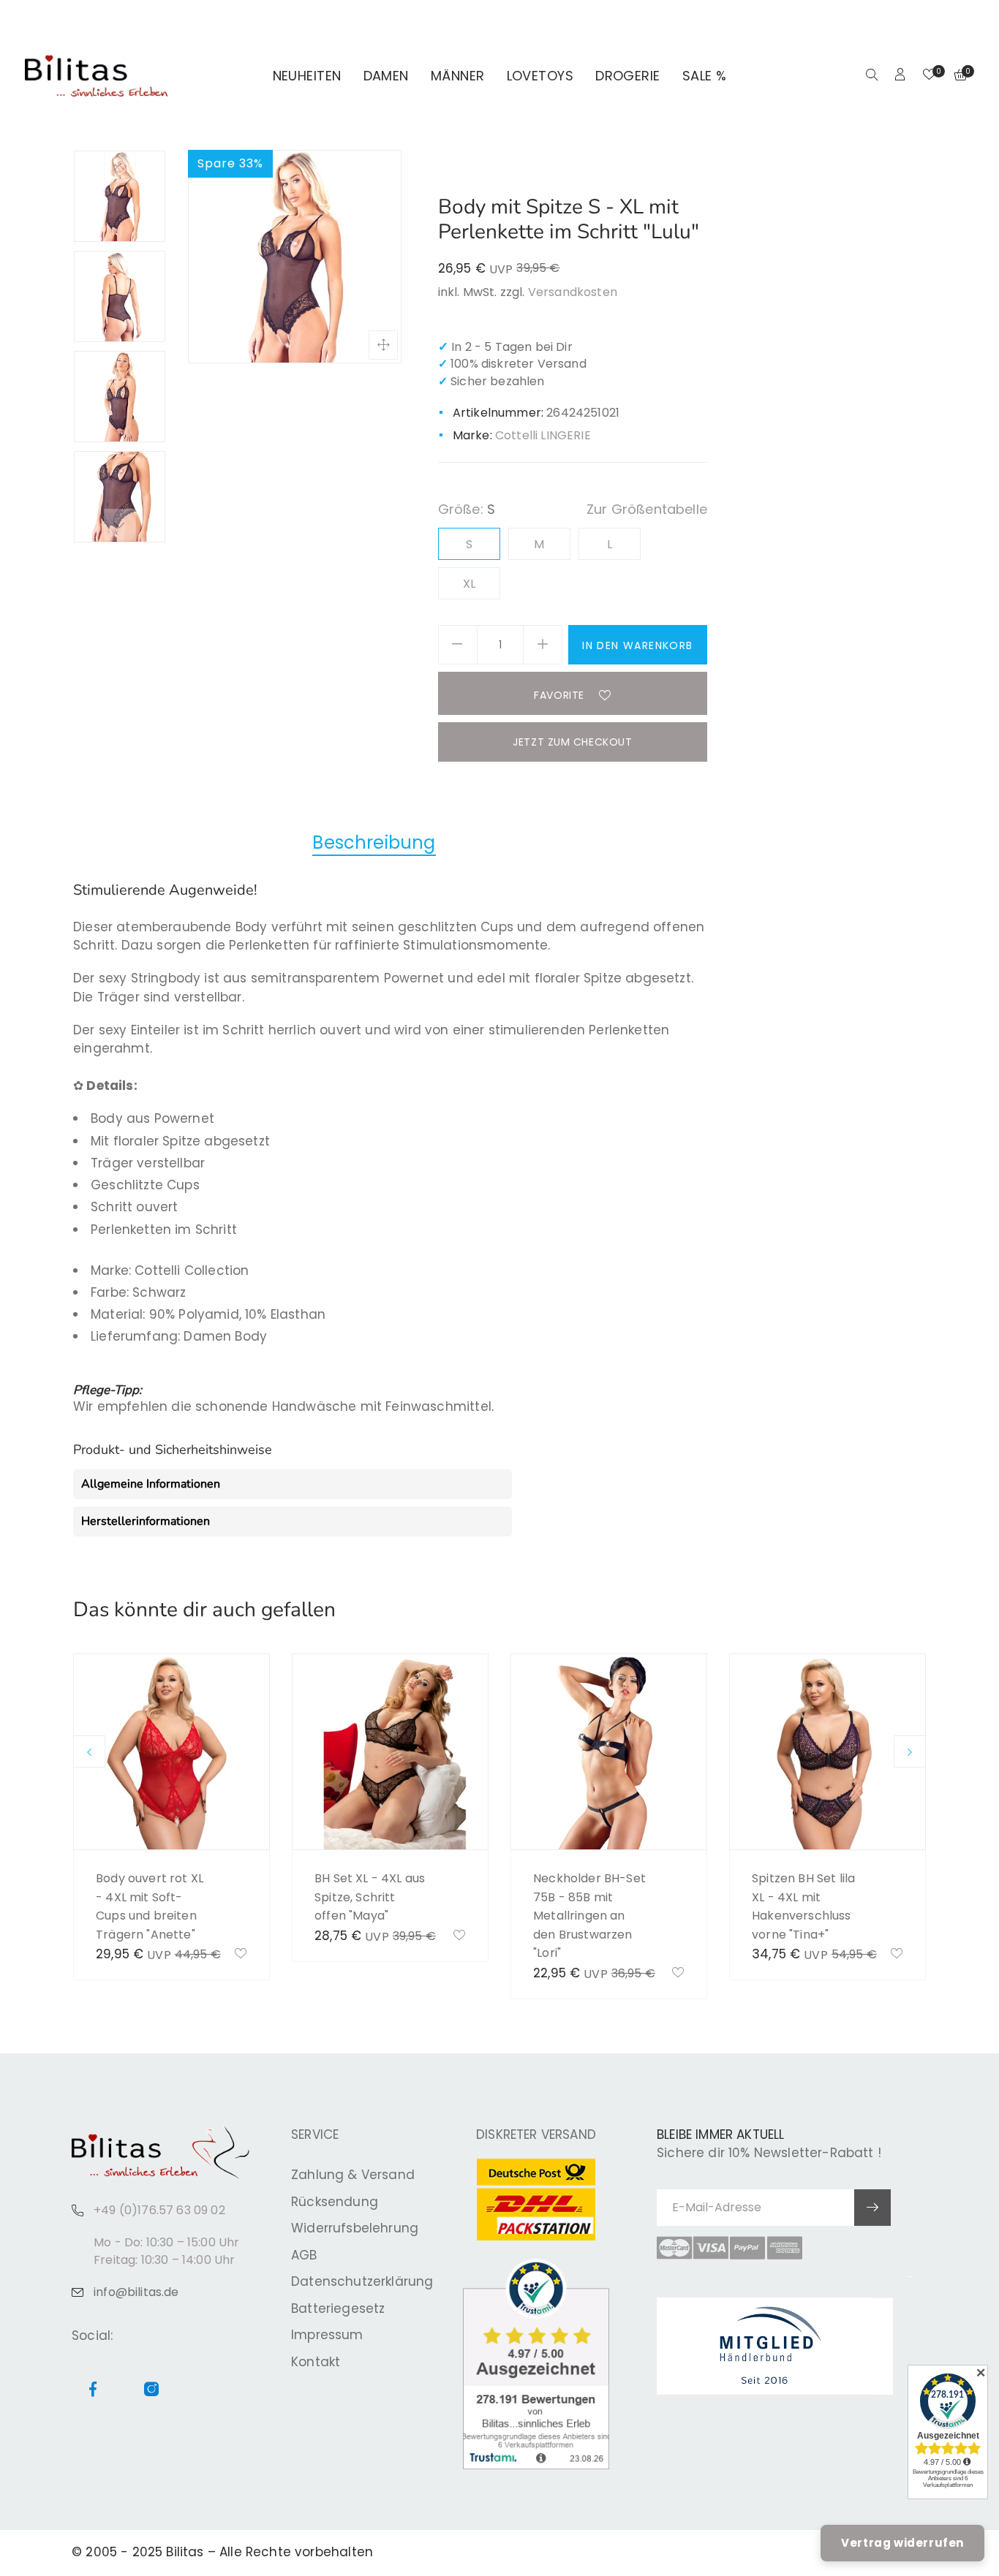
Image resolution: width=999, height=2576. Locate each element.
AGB (304, 2255)
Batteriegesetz (338, 2308)
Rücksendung (335, 2202)
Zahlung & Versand (353, 2175)
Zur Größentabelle (647, 509)
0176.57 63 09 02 (209, 19)
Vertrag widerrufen (902, 2543)
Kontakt (316, 2362)
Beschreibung (374, 842)
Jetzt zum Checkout (572, 742)
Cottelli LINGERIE (543, 435)
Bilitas (185, 2552)
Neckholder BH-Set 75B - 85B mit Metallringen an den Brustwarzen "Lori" (589, 1916)
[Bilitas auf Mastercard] (674, 2248)
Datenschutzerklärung (362, 2281)
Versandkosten (573, 292)
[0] (929, 76)
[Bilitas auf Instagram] (965, 19)
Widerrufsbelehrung (355, 2228)
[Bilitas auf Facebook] (948, 19)
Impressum (327, 2335)
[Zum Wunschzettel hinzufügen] (241, 1955)
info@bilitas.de (136, 2292)
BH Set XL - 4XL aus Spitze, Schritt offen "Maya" (370, 1897)
